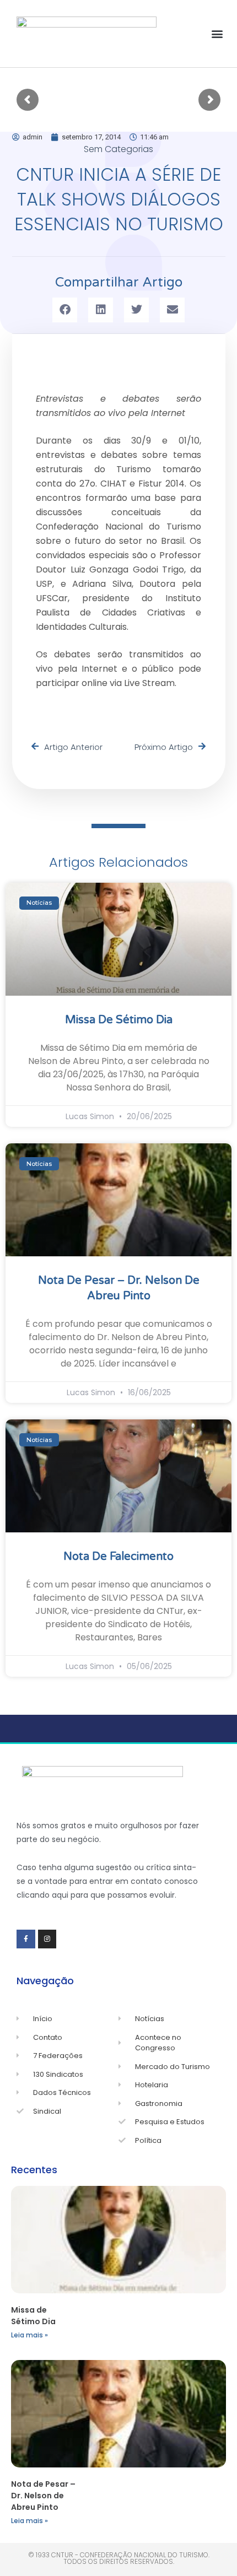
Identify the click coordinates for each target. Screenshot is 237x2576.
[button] (217, 34)
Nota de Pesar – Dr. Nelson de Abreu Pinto (43, 2496)
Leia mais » (29, 2335)
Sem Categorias (118, 149)
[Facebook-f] (26, 1939)
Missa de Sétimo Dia (119, 1020)
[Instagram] (47, 1939)
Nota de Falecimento (118, 1557)
